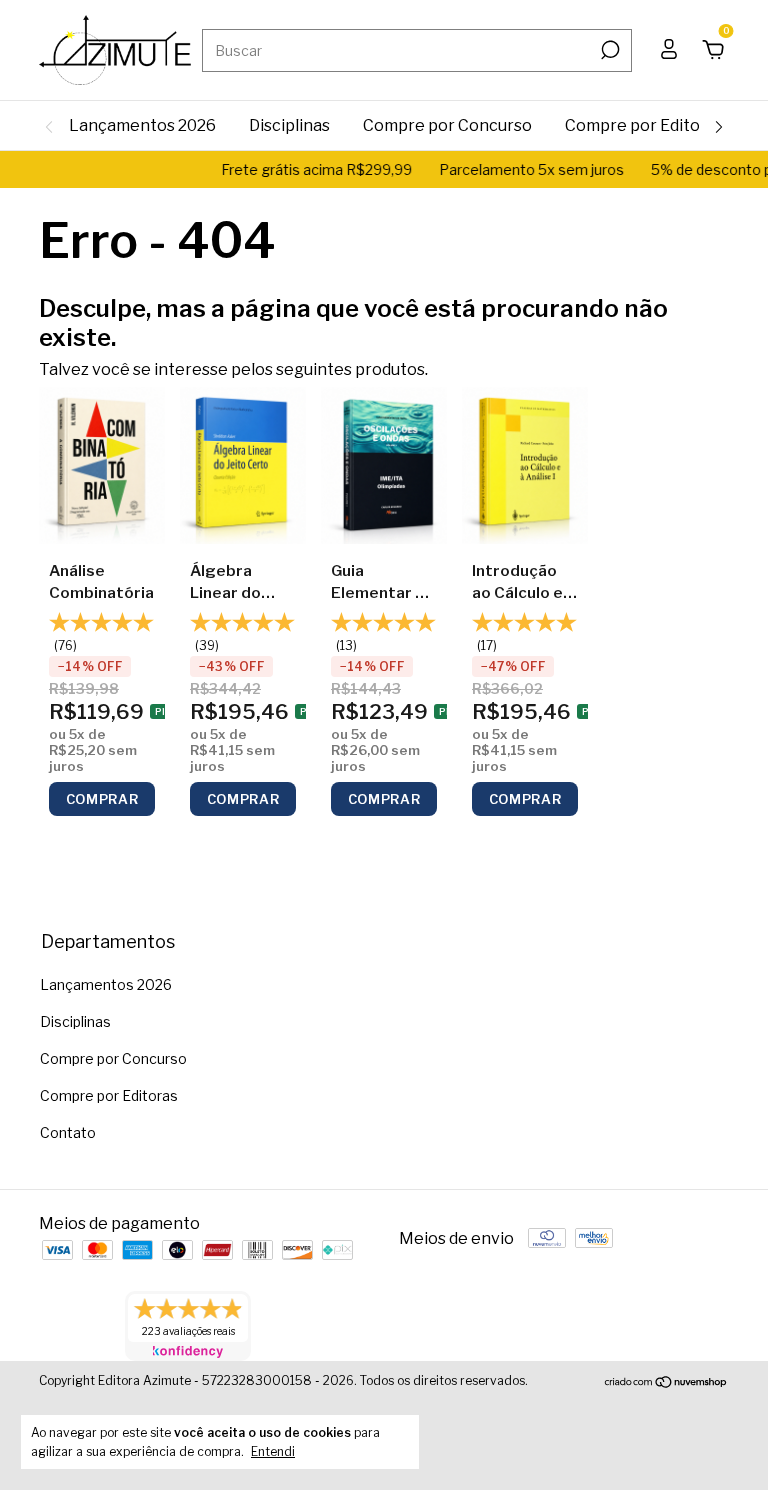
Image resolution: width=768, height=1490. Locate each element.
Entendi (273, 1451)
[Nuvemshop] (666, 1383)
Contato (68, 1132)
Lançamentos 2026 (142, 125)
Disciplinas (289, 125)
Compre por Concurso (447, 125)
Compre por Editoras (644, 125)
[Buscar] (608, 50)
